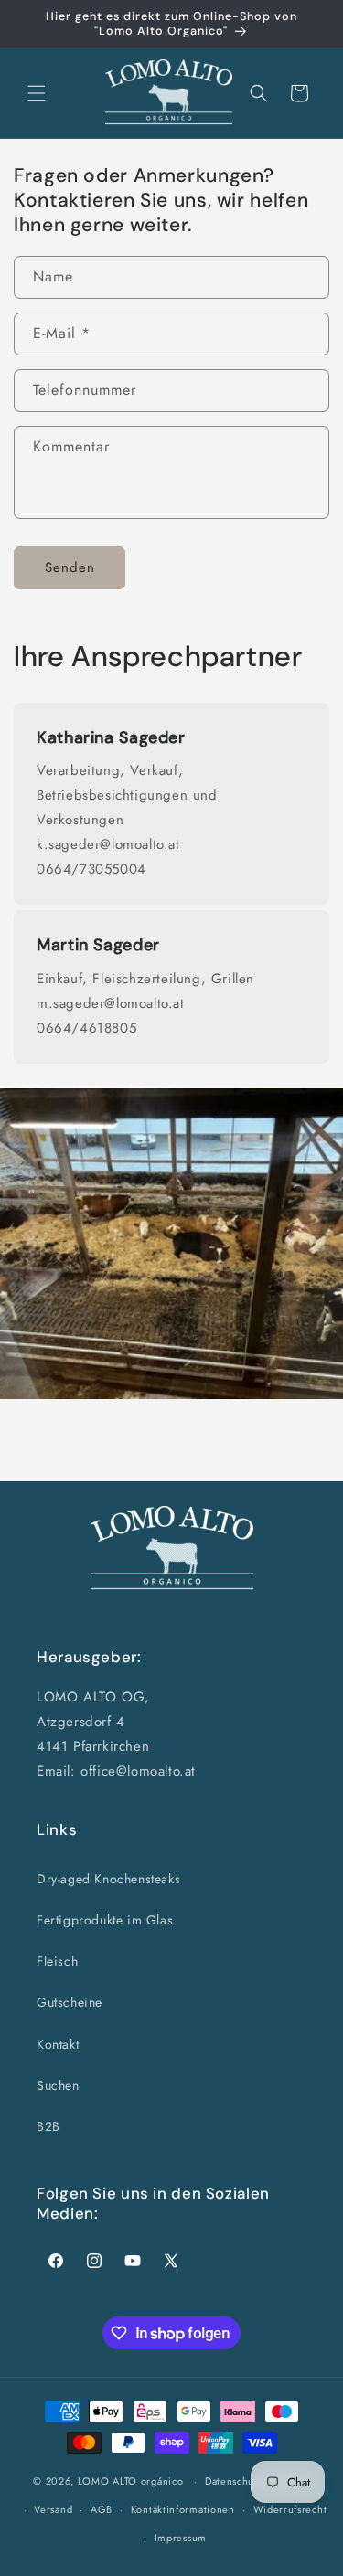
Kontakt (58, 2044)
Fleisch (57, 1961)
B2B (48, 2126)
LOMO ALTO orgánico (131, 2481)
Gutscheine (70, 2002)
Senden (70, 567)
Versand (53, 2509)
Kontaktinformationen (183, 2509)
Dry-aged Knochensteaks (108, 1879)
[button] (37, 93)
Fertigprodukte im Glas (105, 1920)
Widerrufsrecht (290, 2509)
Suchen (58, 2085)
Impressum (181, 2538)
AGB (102, 2509)
